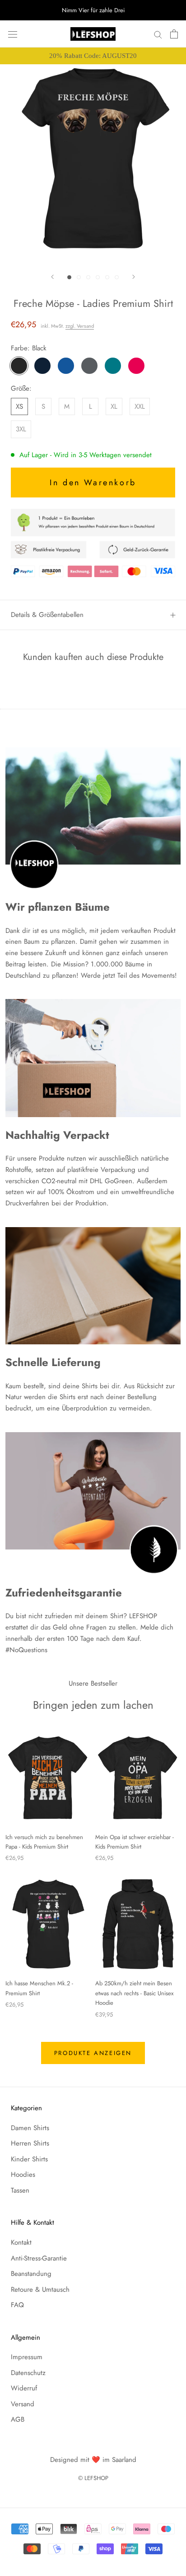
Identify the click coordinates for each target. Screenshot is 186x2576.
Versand (23, 2404)
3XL (21, 429)
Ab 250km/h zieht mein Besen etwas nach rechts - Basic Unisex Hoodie (134, 1993)
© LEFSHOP (93, 2478)
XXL (140, 406)
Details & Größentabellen (47, 615)
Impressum (27, 2357)
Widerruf (24, 2388)
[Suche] (158, 34)
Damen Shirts (30, 2128)
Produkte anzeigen (93, 2053)
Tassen (20, 2190)
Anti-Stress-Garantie (39, 2258)
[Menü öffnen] (13, 34)
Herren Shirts (30, 2143)
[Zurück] (52, 277)
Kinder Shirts (29, 2159)
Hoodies (23, 2175)
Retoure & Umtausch (40, 2289)
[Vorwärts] (134, 277)
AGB (18, 2419)
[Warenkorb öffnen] (174, 34)
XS (19, 406)
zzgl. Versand (80, 326)
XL (114, 406)
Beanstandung (31, 2274)
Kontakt (21, 2242)
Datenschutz (28, 2373)
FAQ (17, 2305)
